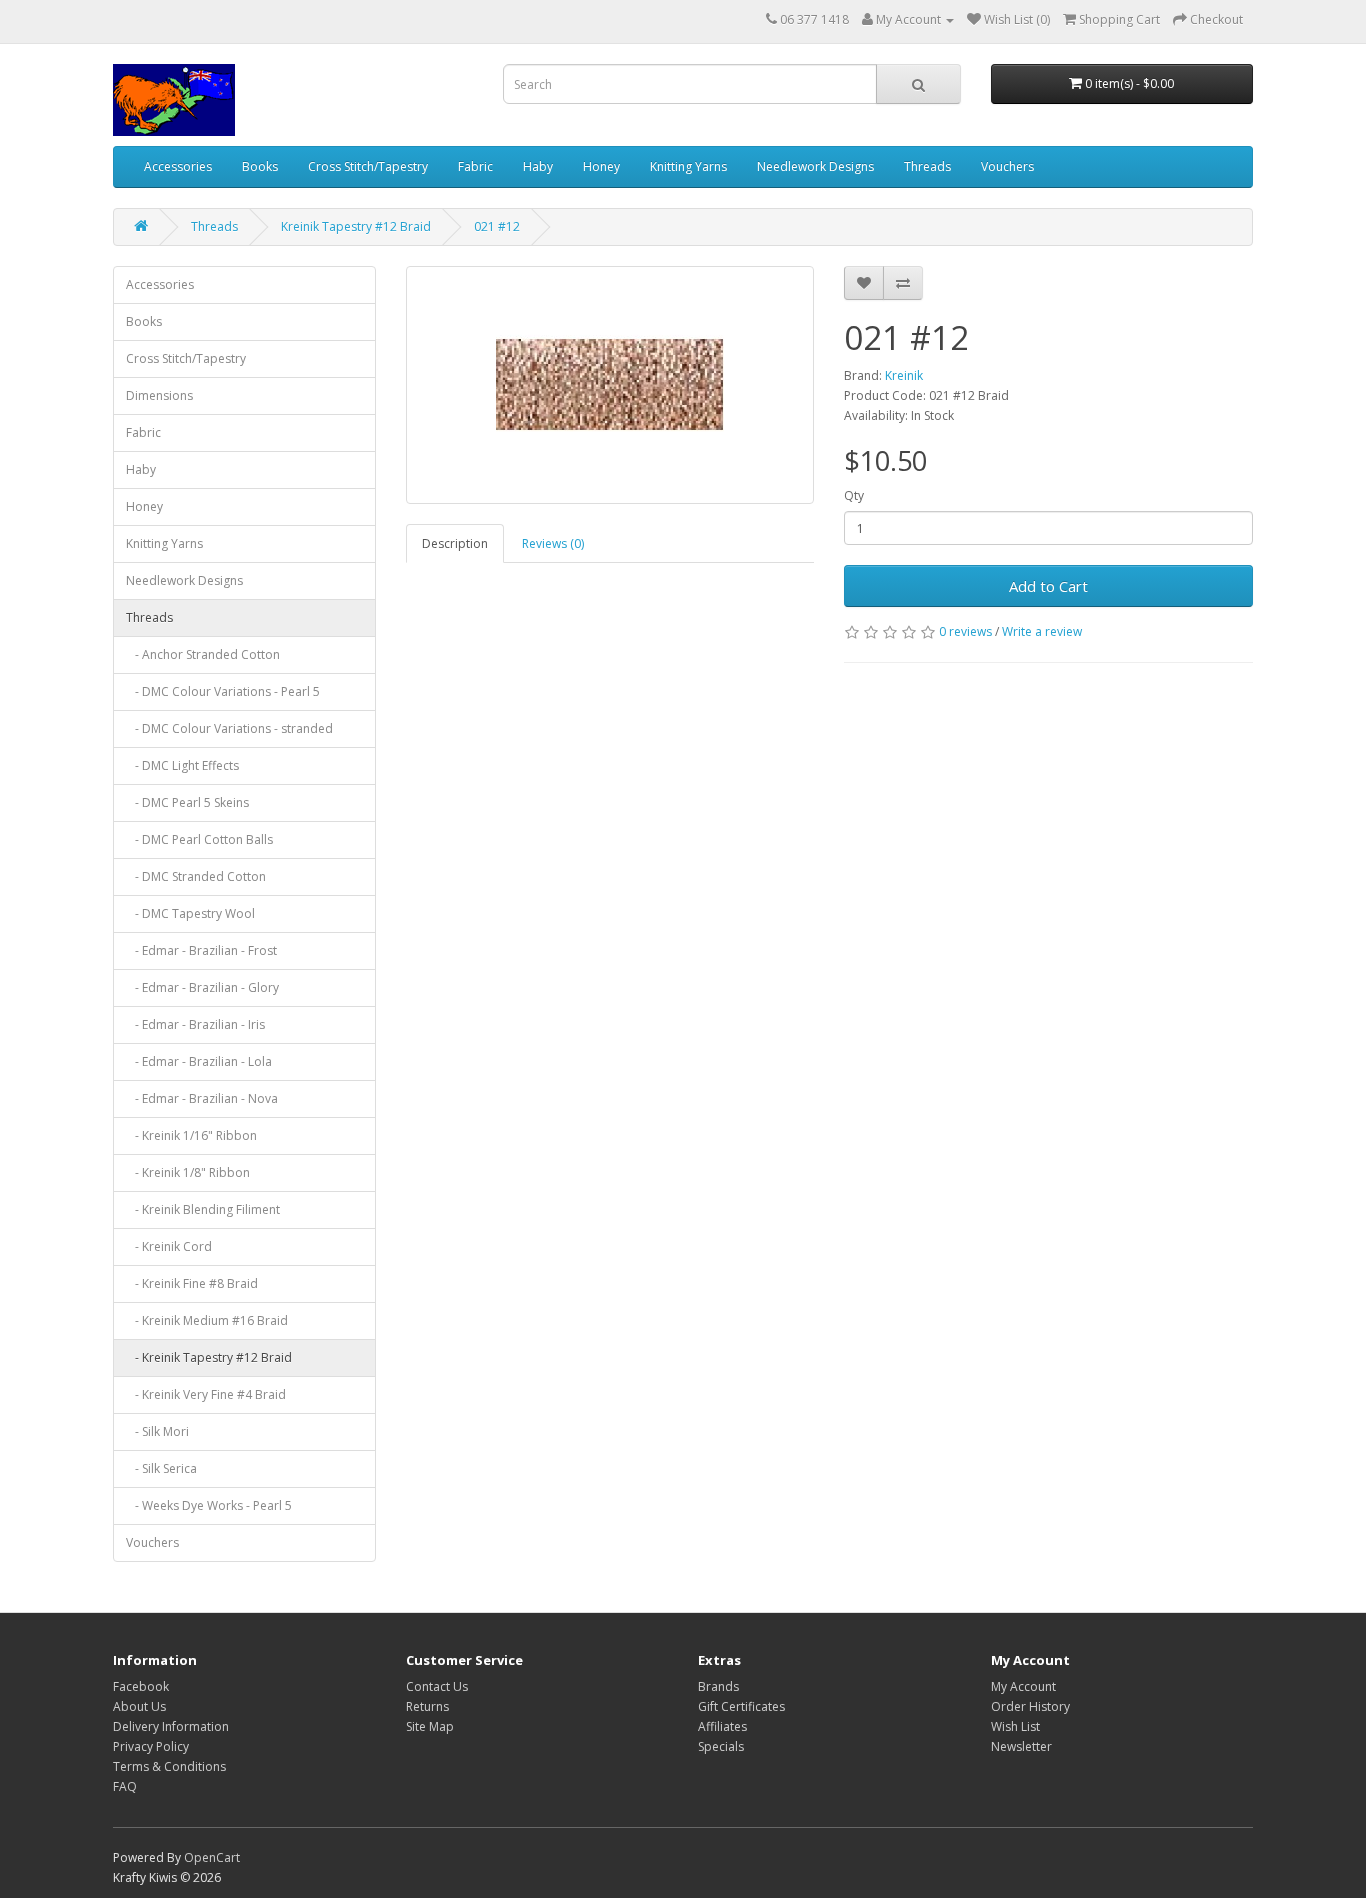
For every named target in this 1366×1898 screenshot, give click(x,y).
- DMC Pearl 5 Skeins (187, 802)
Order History (1030, 1706)
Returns (427, 1706)
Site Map (430, 1726)
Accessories (178, 166)
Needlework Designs (815, 166)
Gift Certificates (741, 1706)
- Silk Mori (157, 1431)
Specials (721, 1746)
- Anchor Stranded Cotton (203, 654)
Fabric (475, 166)
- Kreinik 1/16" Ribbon (191, 1135)
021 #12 (497, 226)
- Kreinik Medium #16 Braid (207, 1320)
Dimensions (159, 395)
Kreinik (904, 375)
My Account (1023, 1686)
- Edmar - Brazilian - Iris (195, 1024)
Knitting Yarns (688, 166)
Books (260, 166)
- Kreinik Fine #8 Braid (192, 1283)
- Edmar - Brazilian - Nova (202, 1098)
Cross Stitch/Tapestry (368, 166)
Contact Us (437, 1686)
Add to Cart (1048, 586)
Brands (718, 1686)
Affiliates (722, 1726)
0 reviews (965, 631)
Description (455, 543)
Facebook (141, 1686)
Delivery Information (171, 1726)
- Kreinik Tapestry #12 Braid (209, 1357)
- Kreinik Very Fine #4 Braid (206, 1394)
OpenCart (212, 1857)
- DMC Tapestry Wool (190, 913)
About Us (139, 1706)
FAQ (125, 1786)
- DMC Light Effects (182, 765)
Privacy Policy (151, 1746)
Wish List (1015, 1726)
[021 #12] (610, 385)
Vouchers (1007, 166)
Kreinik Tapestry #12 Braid (356, 226)
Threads (927, 166)
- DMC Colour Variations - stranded (229, 728)
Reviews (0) (553, 543)
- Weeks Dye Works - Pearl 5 (209, 1505)
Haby (538, 166)
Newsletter (1021, 1746)
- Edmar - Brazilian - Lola (199, 1061)
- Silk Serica (161, 1468)
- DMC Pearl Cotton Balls (199, 839)
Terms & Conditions (169, 1766)
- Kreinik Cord (169, 1246)
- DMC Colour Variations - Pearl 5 (223, 691)
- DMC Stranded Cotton (196, 876)
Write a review (1042, 631)
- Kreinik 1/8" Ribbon (188, 1172)
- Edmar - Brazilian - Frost (201, 950)
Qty (854, 495)
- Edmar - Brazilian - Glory (202, 987)
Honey (601, 166)
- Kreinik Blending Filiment (203, 1209)
